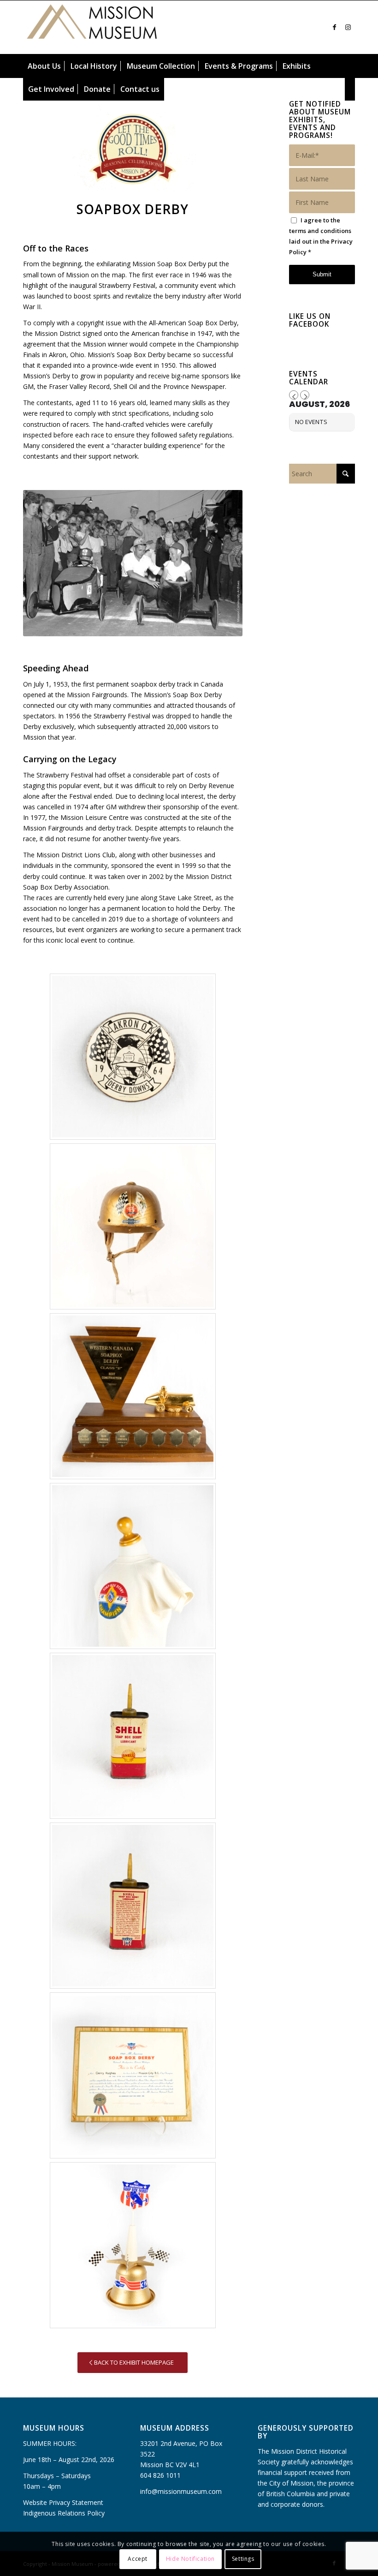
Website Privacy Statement (63, 2502)
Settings (243, 2559)
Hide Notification (190, 2559)
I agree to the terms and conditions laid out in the (321, 236)
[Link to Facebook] (334, 27)
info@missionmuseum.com (181, 2491)
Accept (138, 2559)
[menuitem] (44, 66)
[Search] (350, 89)
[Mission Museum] (92, 27)
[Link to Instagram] (348, 27)
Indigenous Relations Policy (64, 2513)
